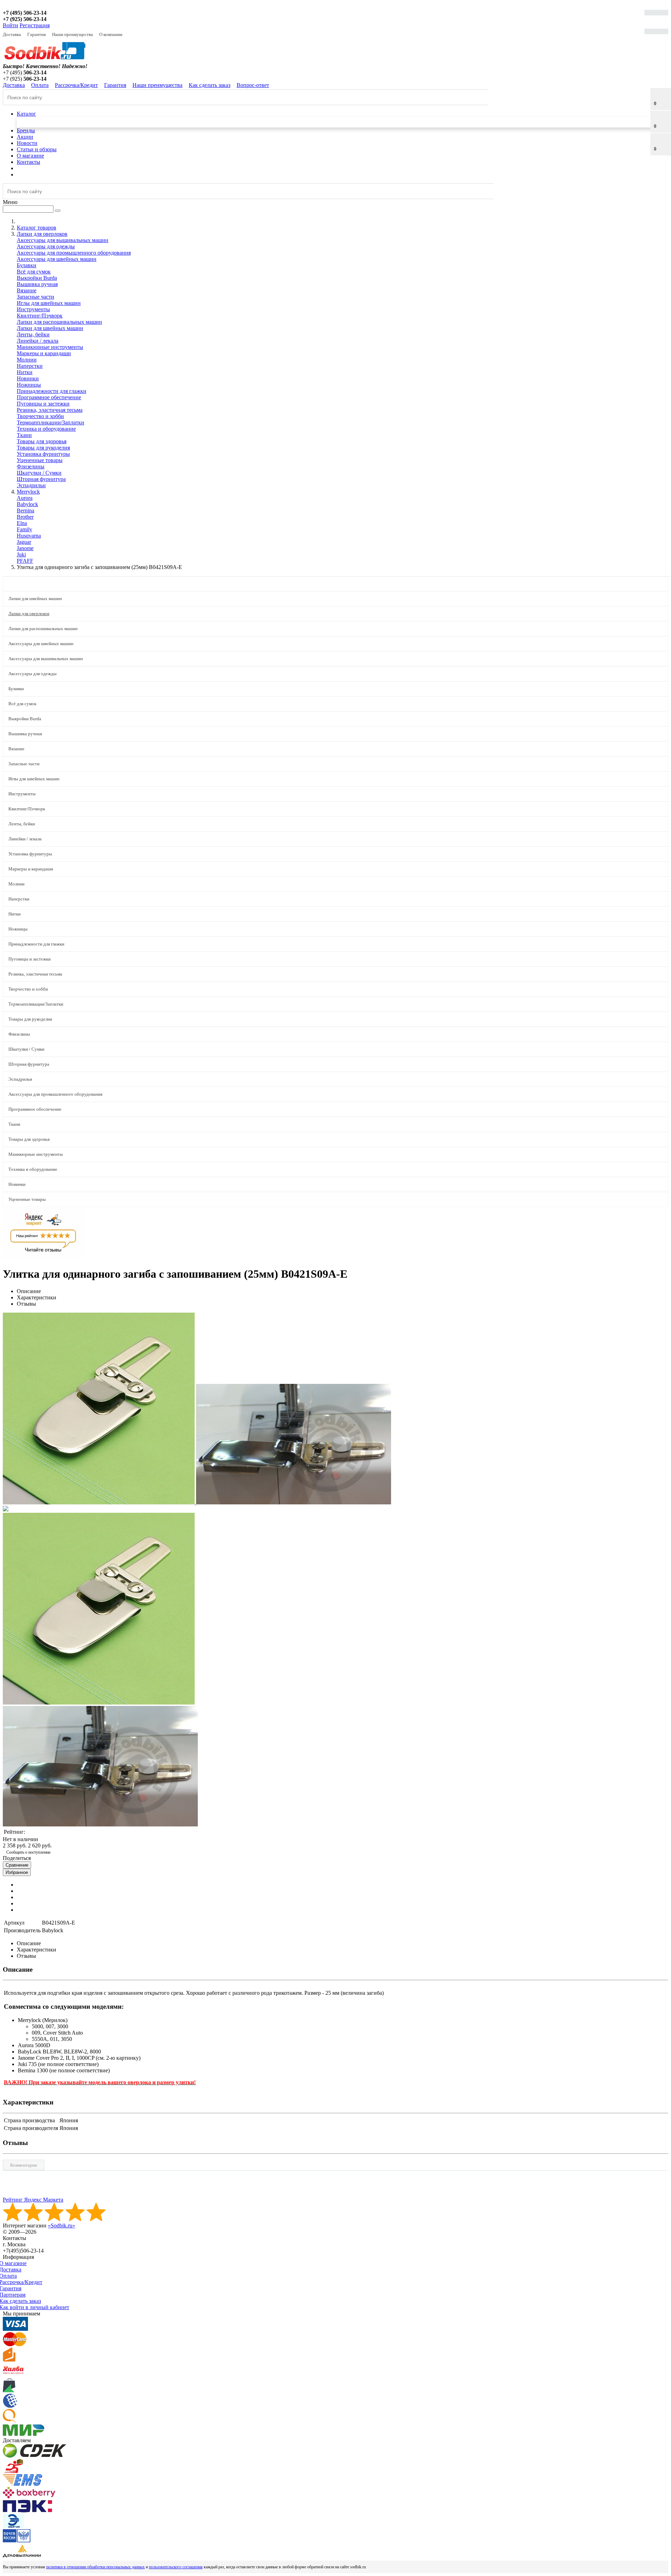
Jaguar (24, 542)
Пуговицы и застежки (43, 404)
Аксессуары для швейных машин (57, 259)
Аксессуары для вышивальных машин (63, 240)
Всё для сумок (34, 272)
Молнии (27, 360)
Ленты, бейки (33, 334)
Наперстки (30, 366)
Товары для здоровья (42, 441)
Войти (10, 25)
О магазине (30, 156)
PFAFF (25, 561)
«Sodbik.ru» (62, 2225)
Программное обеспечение (49, 397)
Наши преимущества (73, 34)
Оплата (40, 85)
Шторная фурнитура (41, 479)
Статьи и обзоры (37, 149)
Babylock (27, 504)
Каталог (26, 114)
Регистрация (35, 25)
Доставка (12, 34)
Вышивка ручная (37, 284)
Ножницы (29, 385)
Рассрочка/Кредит (76, 85)
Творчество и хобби (40, 416)
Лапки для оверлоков (29, 614)
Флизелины (31, 466)
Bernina (26, 510)
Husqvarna (29, 536)
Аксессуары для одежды (46, 246)
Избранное (17, 1872)
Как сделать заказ (210, 85)
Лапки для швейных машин (50, 328)
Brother (25, 517)
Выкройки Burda (37, 278)
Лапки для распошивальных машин (59, 322)
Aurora (25, 498)
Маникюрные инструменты (50, 347)
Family (24, 529)
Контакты (28, 162)
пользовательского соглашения (176, 2567)
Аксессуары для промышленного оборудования (74, 253)
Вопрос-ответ (253, 85)
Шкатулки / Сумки (39, 473)
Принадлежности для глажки (52, 391)
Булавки (27, 265)
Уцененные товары (40, 460)
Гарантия (37, 34)
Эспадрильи (31, 485)
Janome (25, 548)
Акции (25, 137)
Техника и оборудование (46, 429)
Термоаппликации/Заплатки (50, 422)
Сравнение (17, 1865)
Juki (21, 554)
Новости (27, 143)
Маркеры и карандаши (44, 353)
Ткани (24, 435)
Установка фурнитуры (43, 454)
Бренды (26, 130)
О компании (111, 34)
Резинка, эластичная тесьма (50, 410)
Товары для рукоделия (43, 448)
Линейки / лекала (38, 341)
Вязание (27, 290)
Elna (22, 523)
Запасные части (35, 297)
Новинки (28, 378)
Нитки (25, 372)
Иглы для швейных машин (49, 303)
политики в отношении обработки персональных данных (95, 2567)
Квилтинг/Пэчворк (40, 316)
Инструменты (33, 309)
